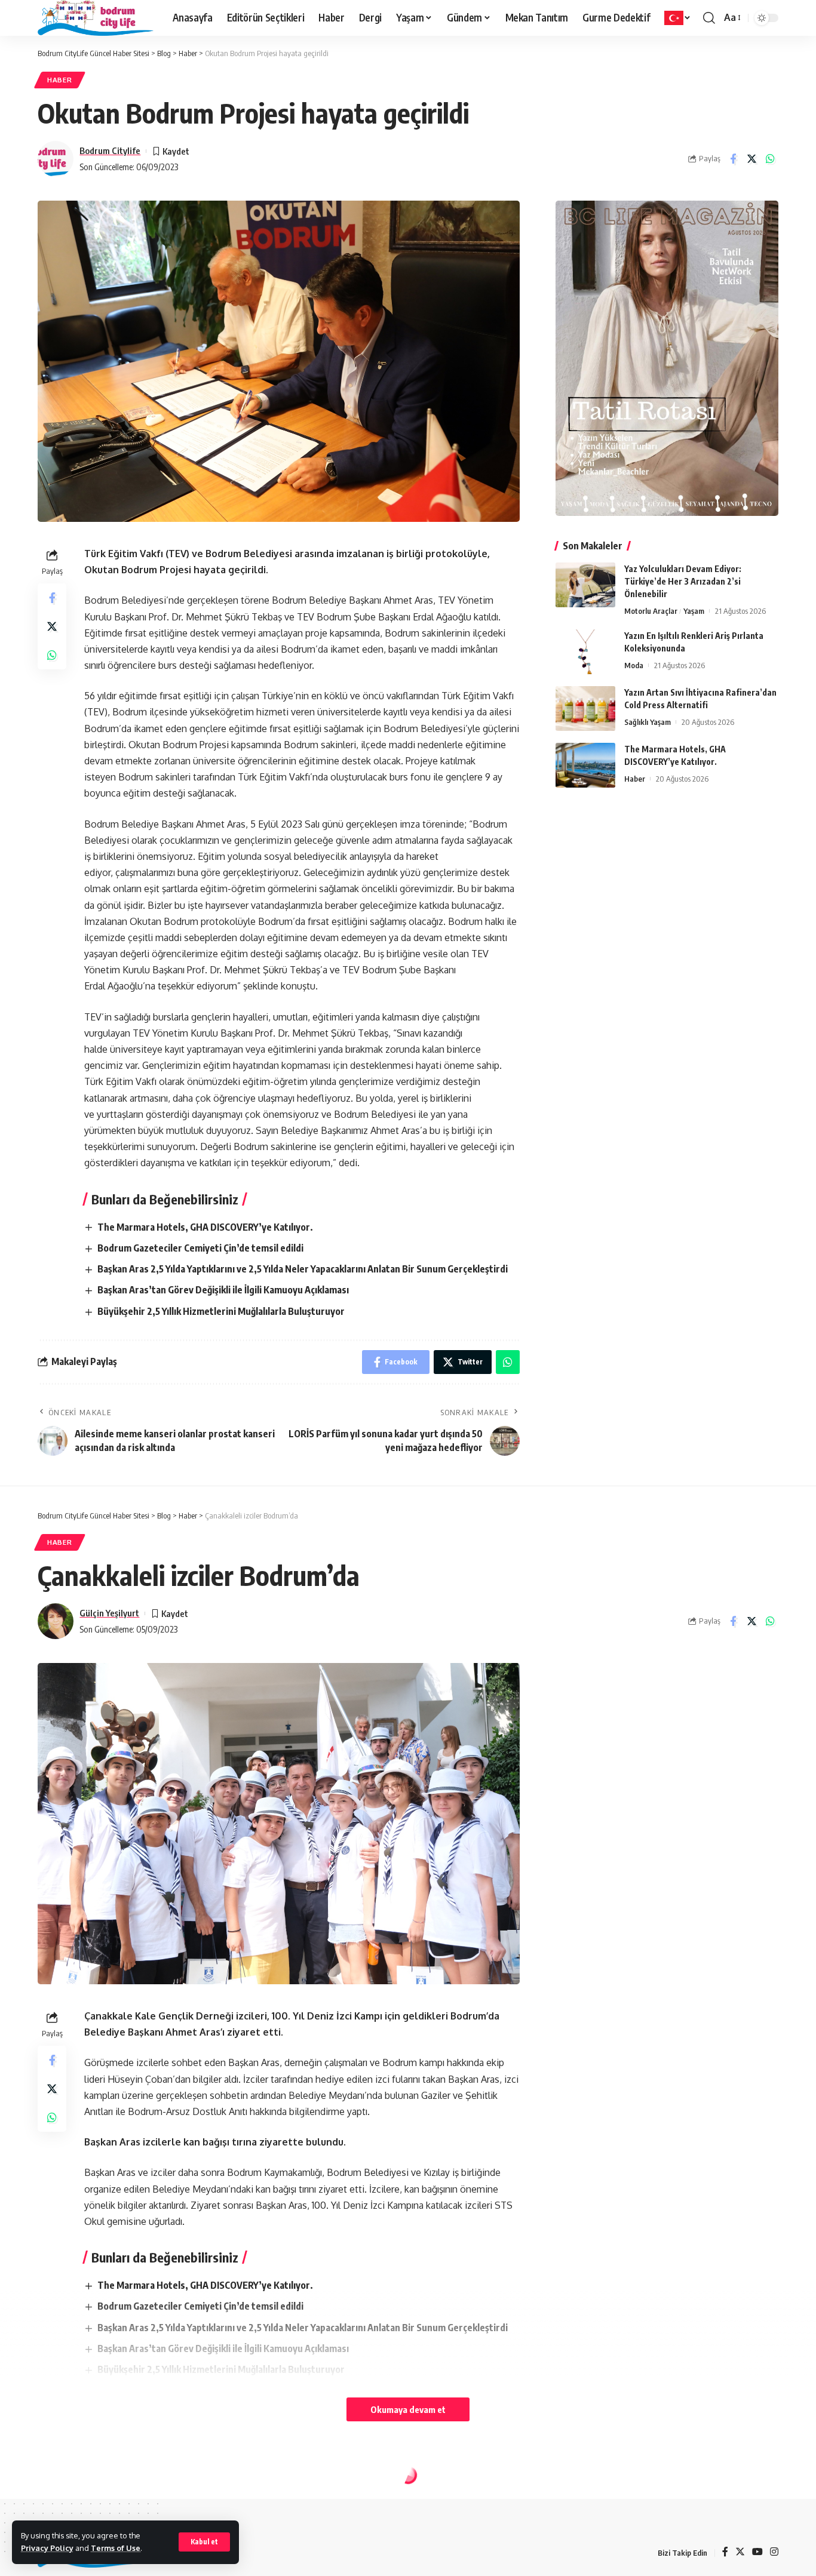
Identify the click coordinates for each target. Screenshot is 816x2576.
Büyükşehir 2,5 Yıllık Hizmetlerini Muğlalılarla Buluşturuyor (221, 1311)
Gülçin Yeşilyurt (109, 1613)
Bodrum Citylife (110, 150)
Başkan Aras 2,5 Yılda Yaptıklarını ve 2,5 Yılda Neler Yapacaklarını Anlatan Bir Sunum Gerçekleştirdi (303, 1269)
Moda (634, 665)
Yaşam (694, 611)
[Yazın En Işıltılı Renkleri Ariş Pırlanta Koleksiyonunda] (585, 652)
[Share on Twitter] (751, 159)
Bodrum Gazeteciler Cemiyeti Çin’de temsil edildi (200, 1248)
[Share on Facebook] (733, 159)
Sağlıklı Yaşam (648, 722)
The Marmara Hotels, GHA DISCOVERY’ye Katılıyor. (205, 1227)
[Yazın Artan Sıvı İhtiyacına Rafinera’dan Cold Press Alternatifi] (585, 708)
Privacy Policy (47, 2548)
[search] (709, 18)
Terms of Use (116, 2548)
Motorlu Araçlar (651, 611)
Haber (60, 80)
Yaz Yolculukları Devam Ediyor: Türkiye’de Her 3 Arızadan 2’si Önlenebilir (683, 581)
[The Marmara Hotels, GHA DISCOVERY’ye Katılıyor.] (585, 765)
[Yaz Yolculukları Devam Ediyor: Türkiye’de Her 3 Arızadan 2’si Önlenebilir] (585, 585)
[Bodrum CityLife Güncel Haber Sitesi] (96, 18)
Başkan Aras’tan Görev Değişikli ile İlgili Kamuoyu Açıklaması (223, 1290)
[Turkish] (678, 18)
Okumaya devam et (408, 2409)
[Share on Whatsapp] (770, 159)
